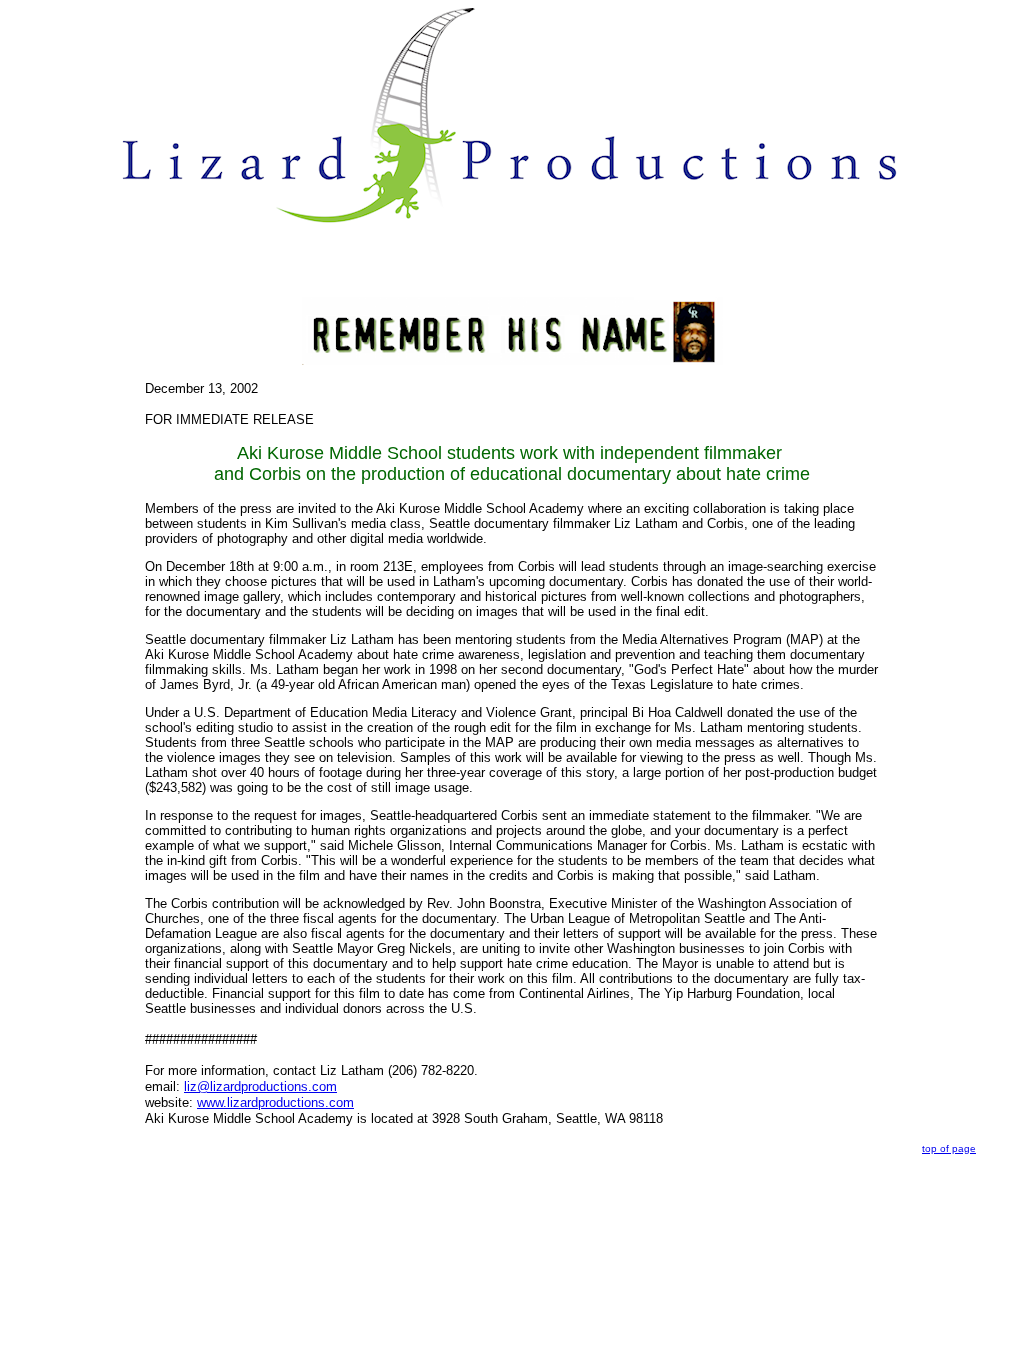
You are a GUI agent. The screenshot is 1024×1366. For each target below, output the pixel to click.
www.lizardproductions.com (275, 1102)
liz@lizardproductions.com (260, 1086)
